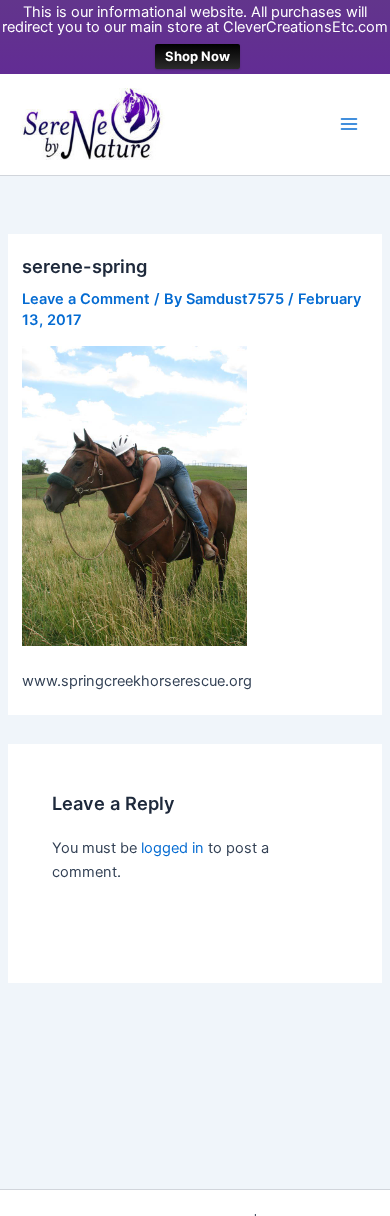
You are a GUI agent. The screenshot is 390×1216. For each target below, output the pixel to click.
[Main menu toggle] (349, 124)
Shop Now (197, 56)
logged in (172, 848)
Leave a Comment (86, 299)
